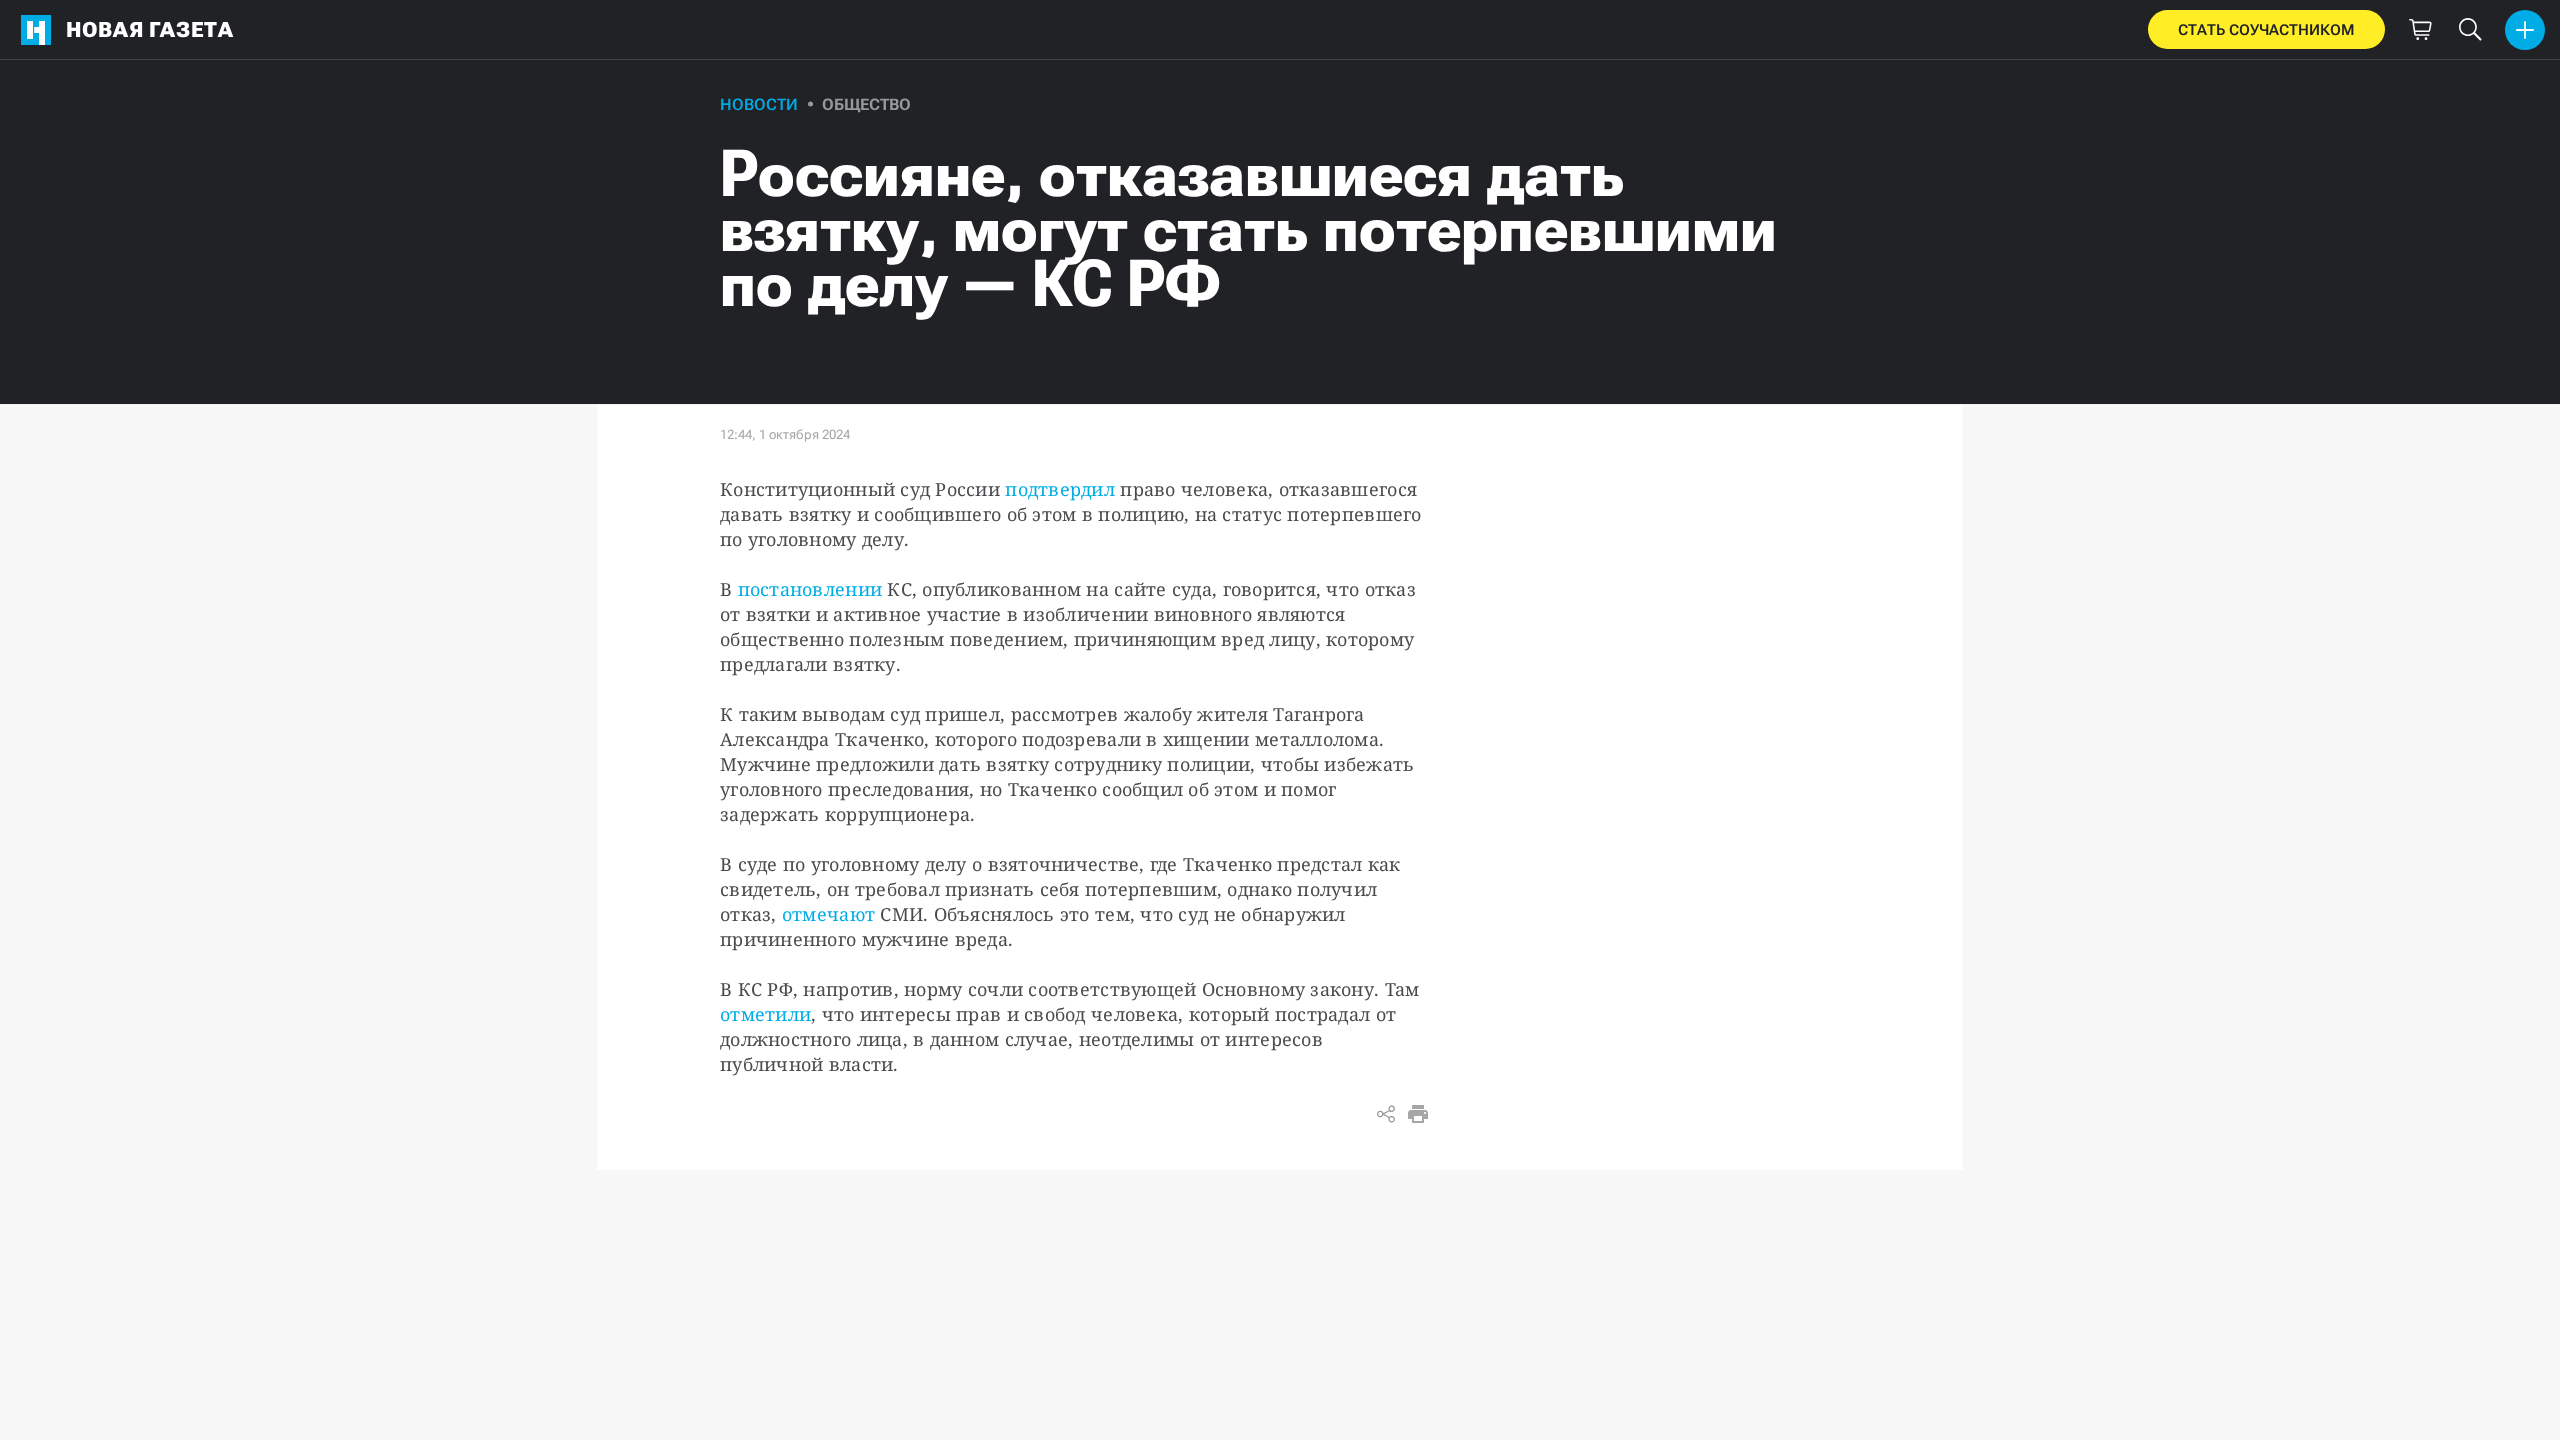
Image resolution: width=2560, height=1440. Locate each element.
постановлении (807, 589)
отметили (765, 1014)
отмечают (828, 914)
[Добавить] (2525, 30)
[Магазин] (2420, 30)
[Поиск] (2470, 30)
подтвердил (1060, 489)
